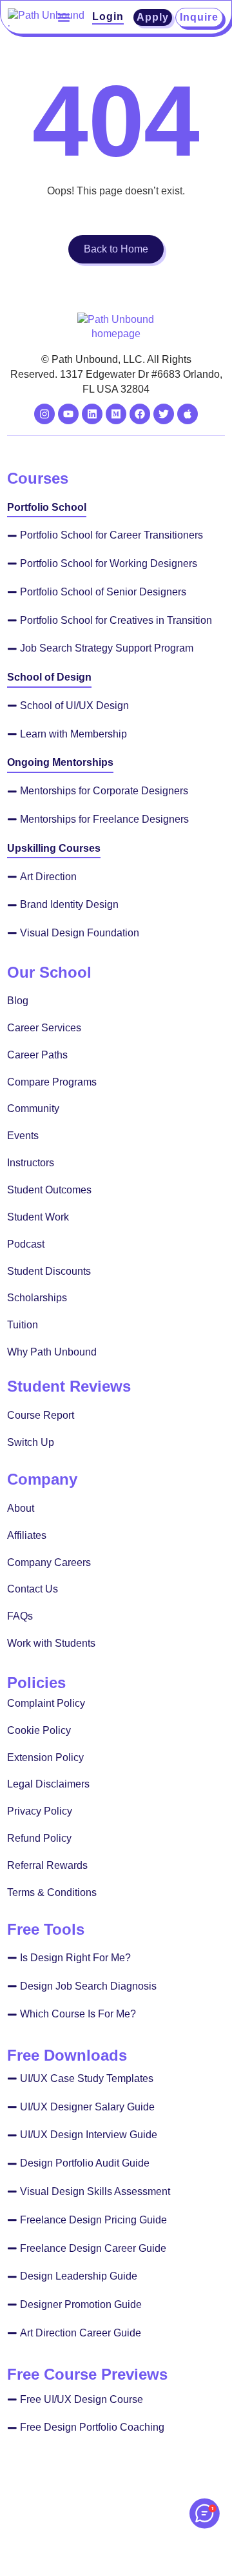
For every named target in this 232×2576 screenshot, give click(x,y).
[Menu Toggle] (64, 17)
